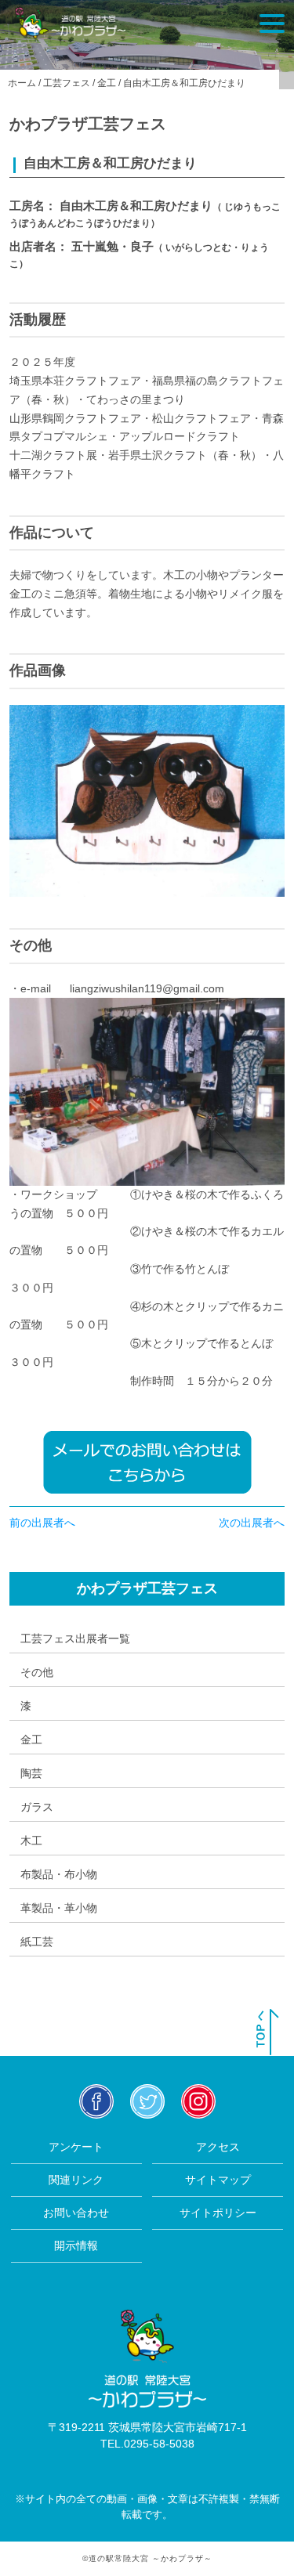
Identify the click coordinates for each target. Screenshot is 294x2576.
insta (198, 2101)
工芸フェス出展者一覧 (75, 1638)
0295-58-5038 (159, 2444)
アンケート (76, 2147)
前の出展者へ (42, 1523)
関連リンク (76, 2180)
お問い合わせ (76, 2213)
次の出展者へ (252, 1523)
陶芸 (31, 1773)
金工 (31, 1740)
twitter (147, 2101)
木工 (31, 1841)
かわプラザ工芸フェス (147, 1588)
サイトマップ (218, 2180)
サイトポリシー (218, 2213)
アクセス (218, 2147)
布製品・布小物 (59, 1874)
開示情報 (76, 2245)
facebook (96, 2101)
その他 (37, 1672)
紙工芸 (37, 1942)
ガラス (37, 1807)
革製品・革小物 (59, 1908)
